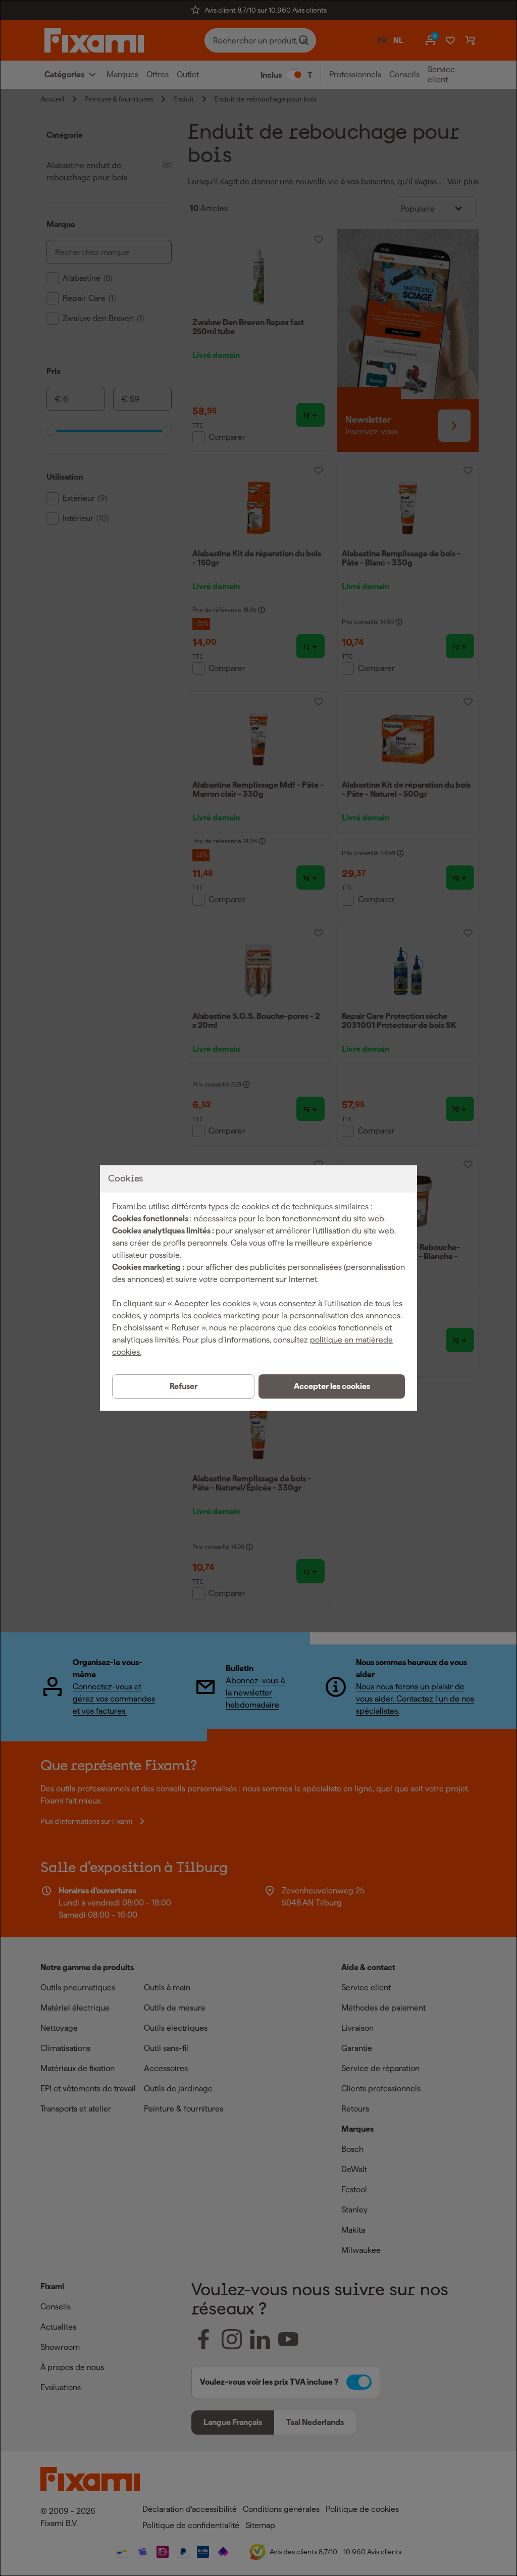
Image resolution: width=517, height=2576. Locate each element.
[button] (332, 1386)
